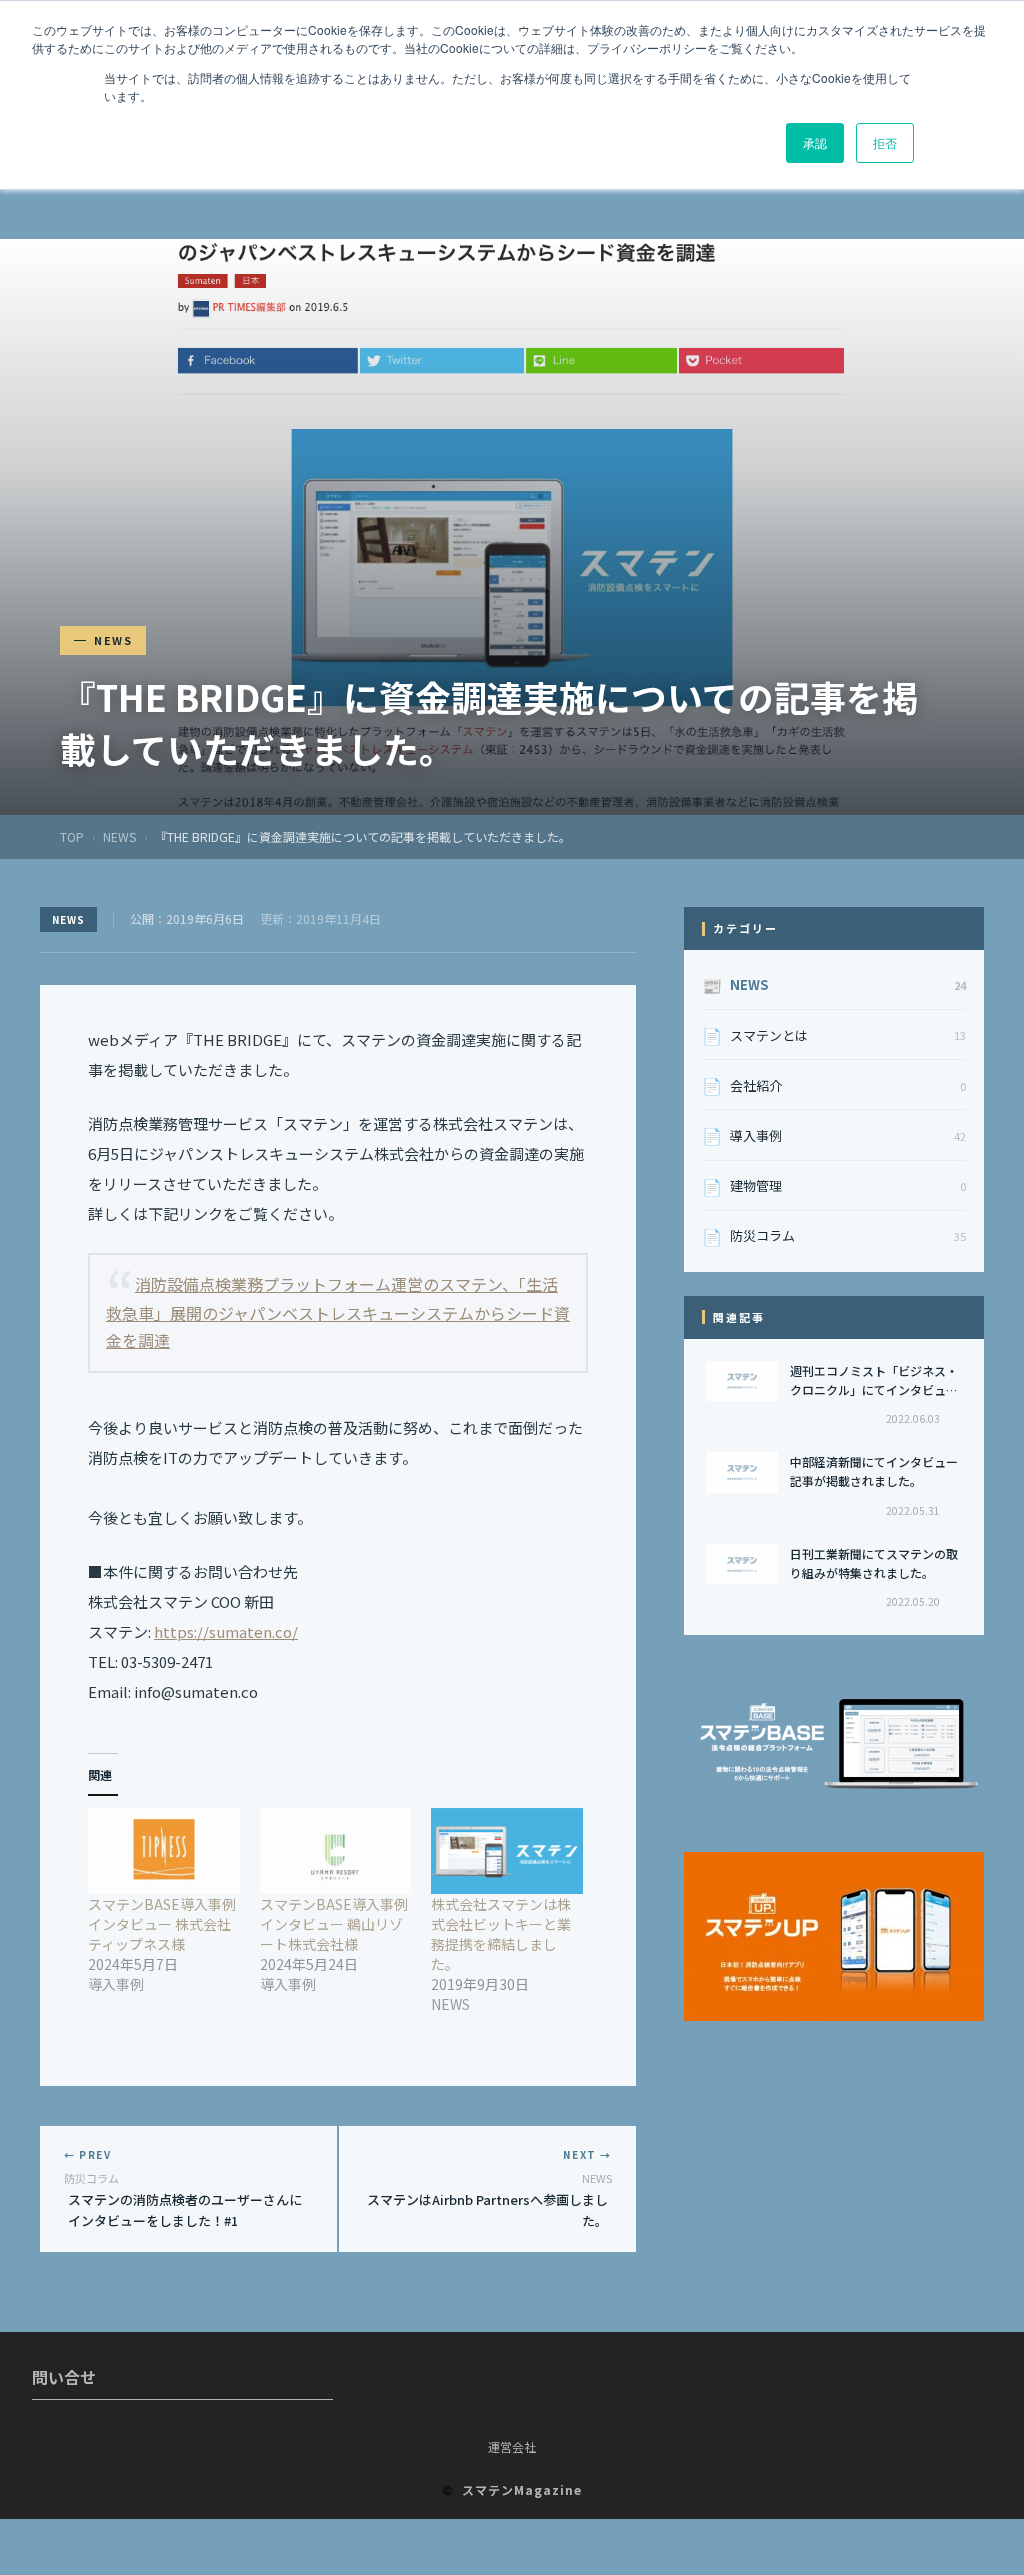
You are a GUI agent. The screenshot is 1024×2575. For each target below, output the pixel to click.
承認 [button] (815, 142)
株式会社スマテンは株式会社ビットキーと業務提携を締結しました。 (501, 1934)
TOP (72, 836)
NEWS (119, 836)
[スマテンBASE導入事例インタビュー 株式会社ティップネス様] (164, 1851)
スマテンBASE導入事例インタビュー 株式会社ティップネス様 (162, 1924)
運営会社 (512, 2446)
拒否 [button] (885, 142)
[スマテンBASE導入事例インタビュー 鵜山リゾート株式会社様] (336, 1851)
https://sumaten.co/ (226, 1631)
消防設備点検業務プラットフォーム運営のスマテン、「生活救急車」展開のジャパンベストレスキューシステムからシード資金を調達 (338, 1312)
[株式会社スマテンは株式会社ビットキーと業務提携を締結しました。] (507, 1851)
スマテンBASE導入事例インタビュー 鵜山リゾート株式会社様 (334, 1924)
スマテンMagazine (522, 2489)
